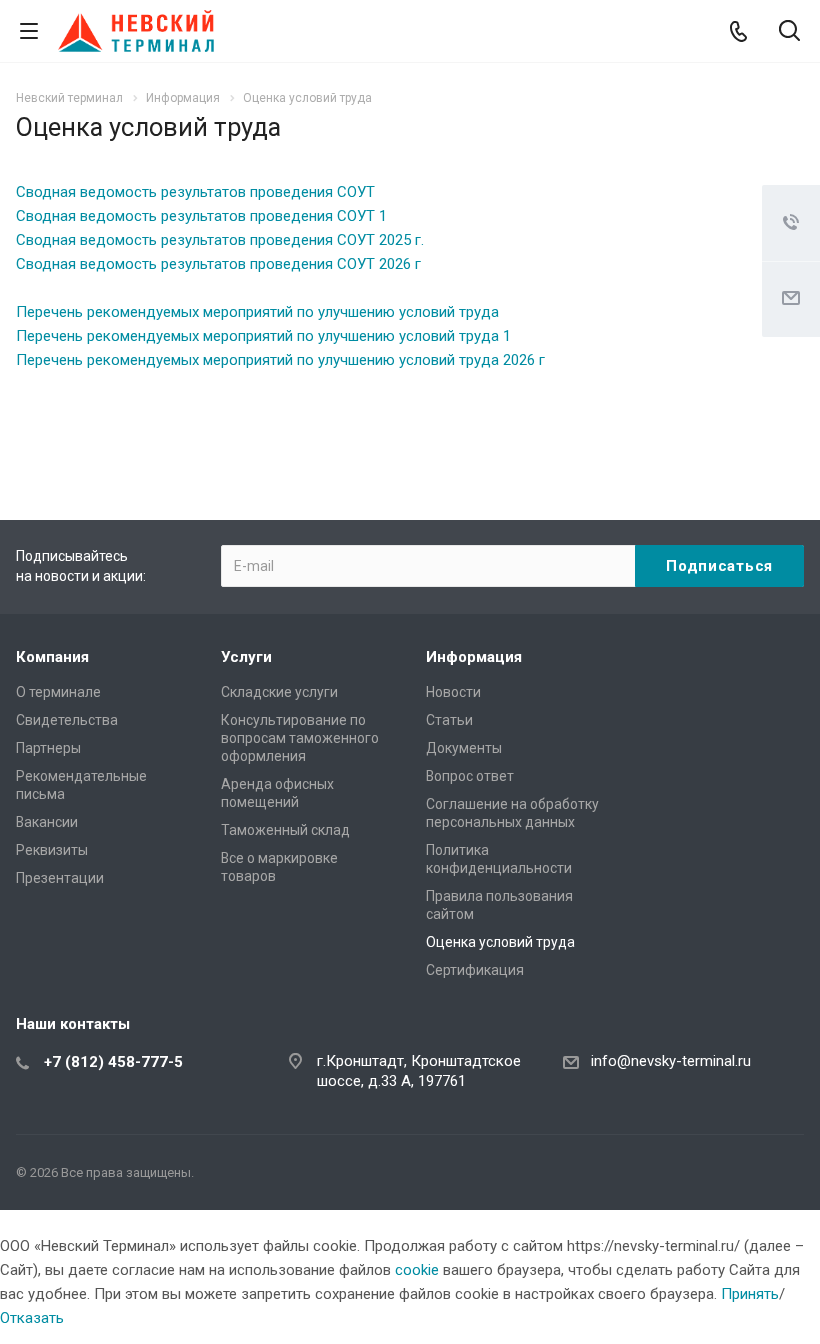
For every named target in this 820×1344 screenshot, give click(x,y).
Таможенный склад (285, 830)
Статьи (449, 720)
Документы (464, 748)
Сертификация (475, 970)
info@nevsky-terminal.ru (671, 1061)
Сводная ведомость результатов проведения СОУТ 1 (201, 216)
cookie (417, 1270)
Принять (750, 1294)
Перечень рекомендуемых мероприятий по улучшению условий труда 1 (263, 336)
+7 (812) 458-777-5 (113, 1062)
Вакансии (47, 822)
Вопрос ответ (470, 776)
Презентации (60, 878)
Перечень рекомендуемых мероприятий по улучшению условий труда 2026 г (280, 360)
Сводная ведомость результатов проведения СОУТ (195, 192)
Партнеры (48, 748)
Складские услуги (279, 692)
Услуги (246, 657)
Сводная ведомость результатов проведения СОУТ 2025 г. (220, 240)
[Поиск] (789, 32)
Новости (453, 692)
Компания (52, 657)
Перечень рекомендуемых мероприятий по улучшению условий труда (257, 312)
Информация (474, 657)
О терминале (58, 692)
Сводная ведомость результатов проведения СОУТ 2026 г (218, 264)
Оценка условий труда (500, 942)
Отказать (32, 1318)
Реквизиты (52, 850)
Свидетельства (67, 720)
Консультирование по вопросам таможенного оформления (300, 738)
